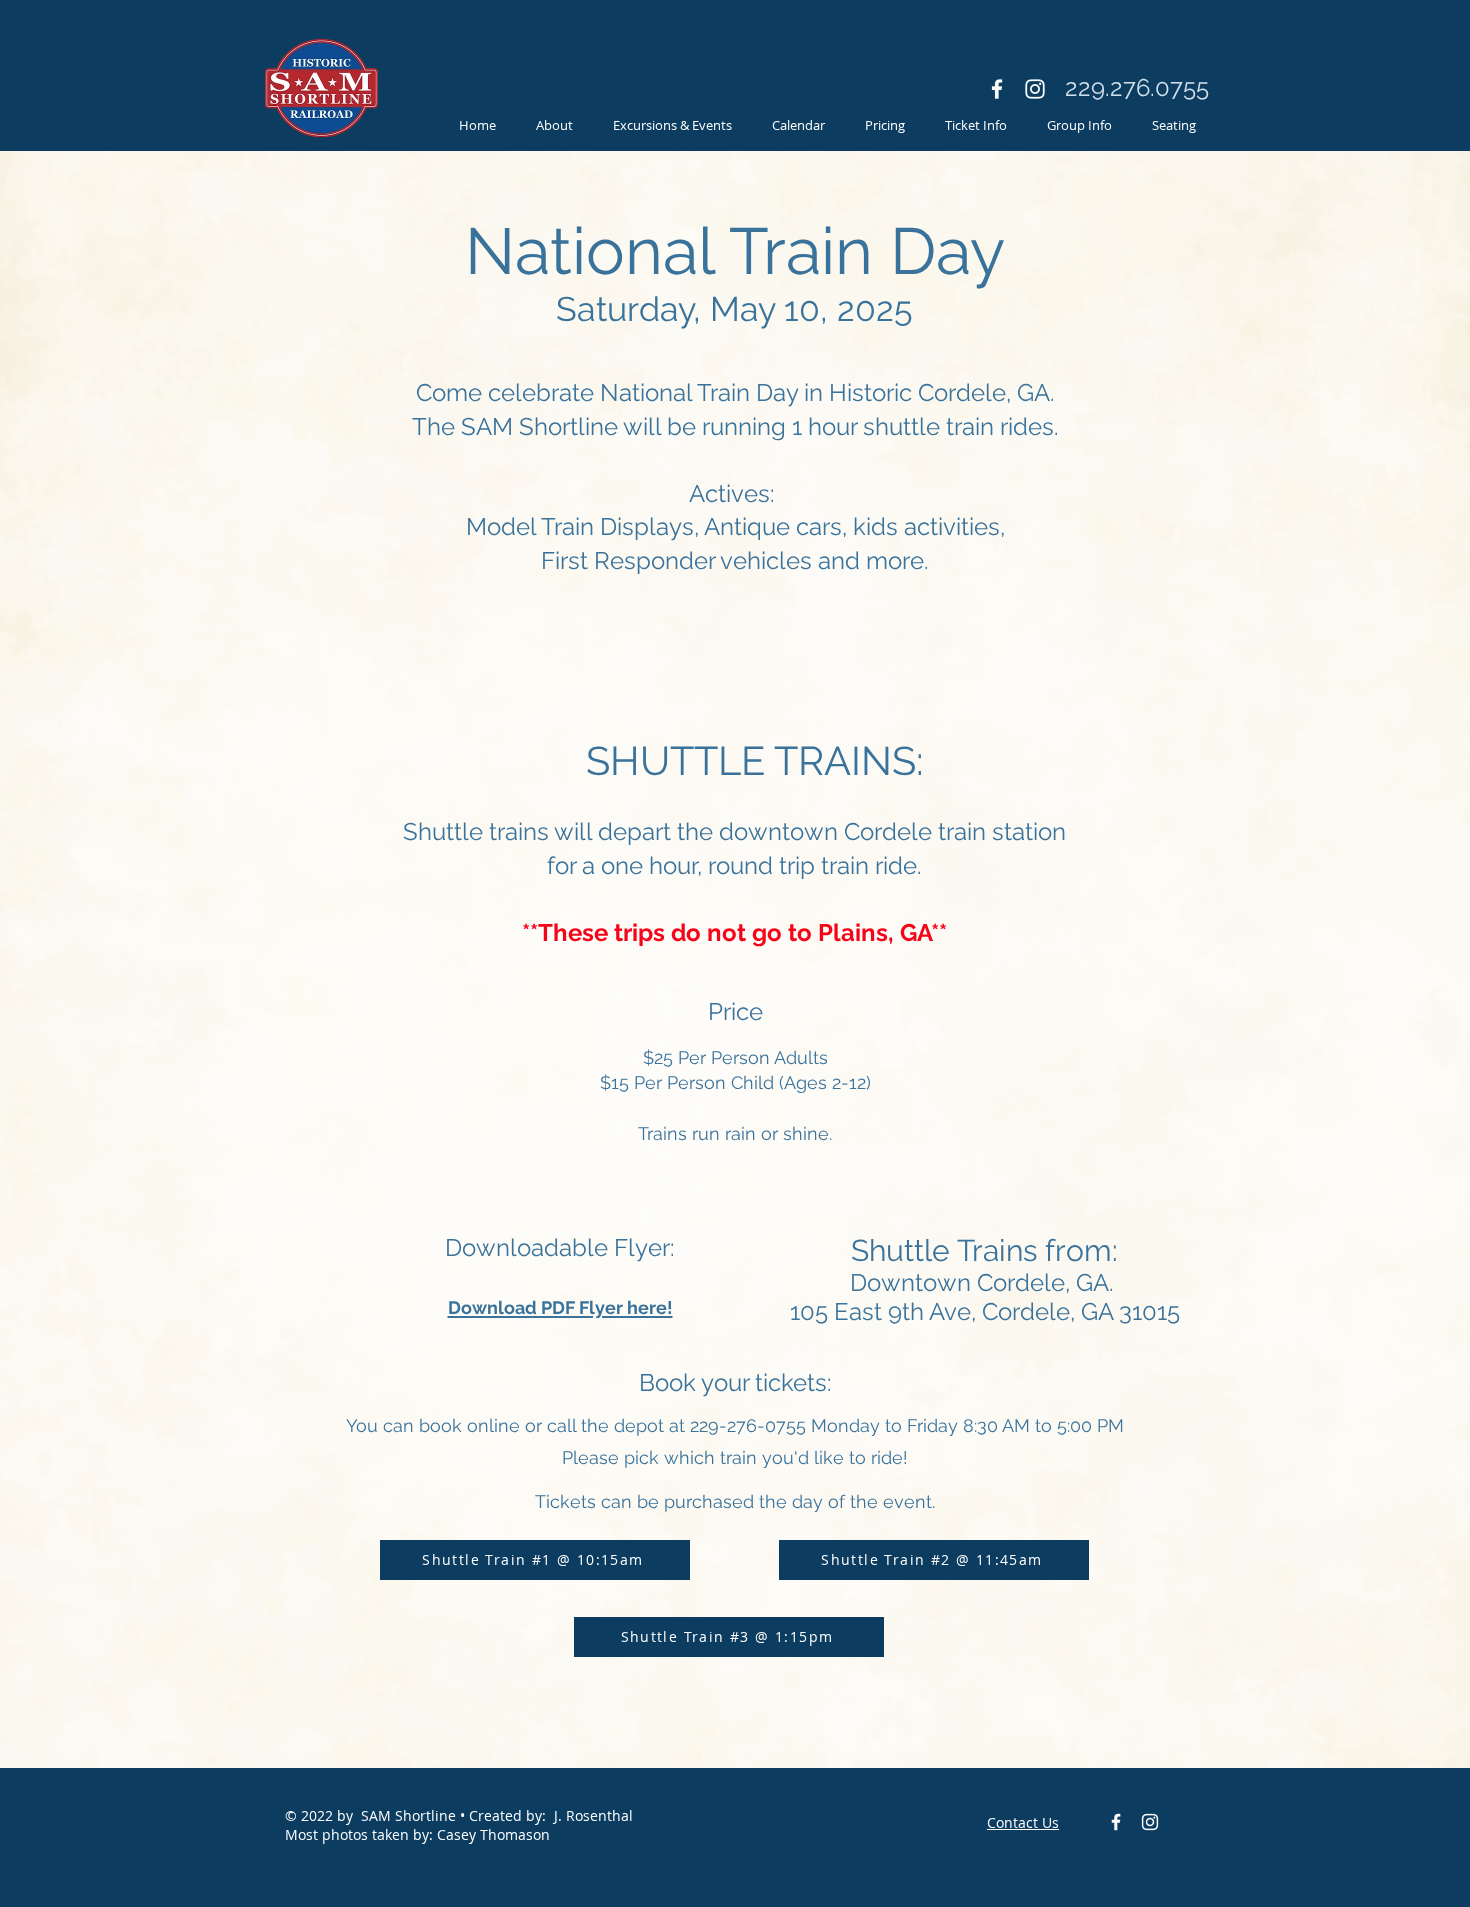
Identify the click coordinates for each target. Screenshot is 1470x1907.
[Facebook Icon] (997, 89)
